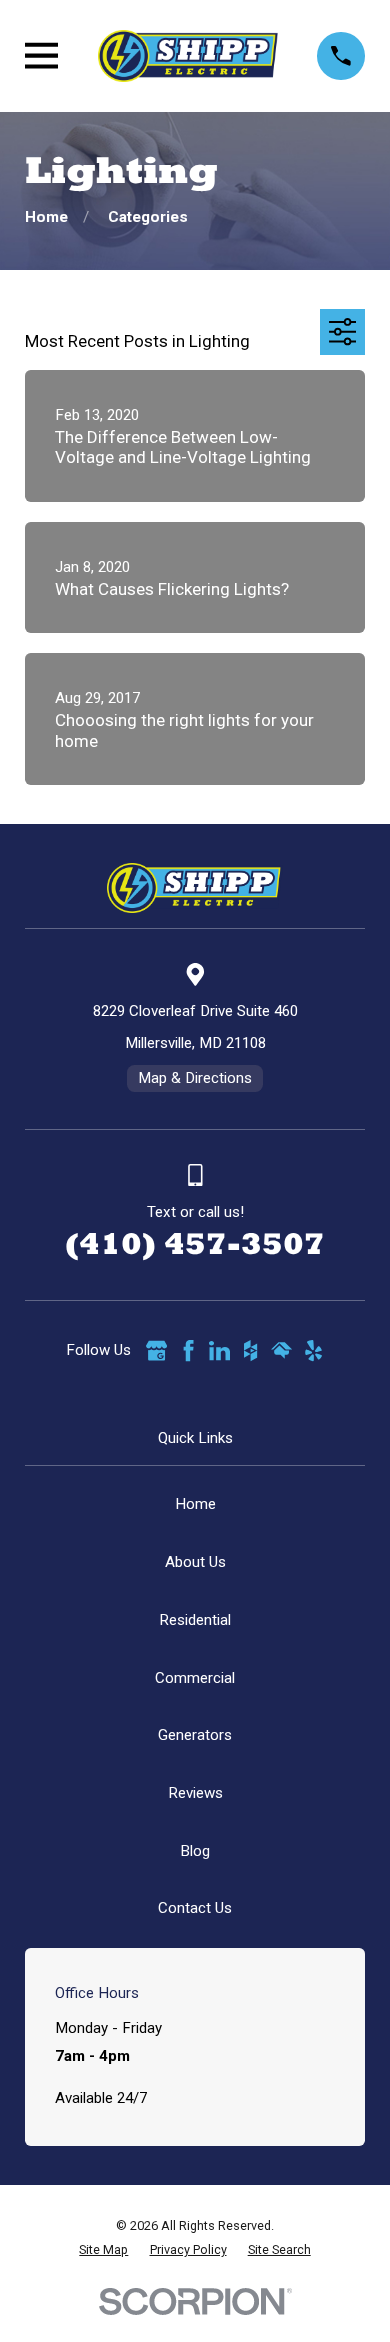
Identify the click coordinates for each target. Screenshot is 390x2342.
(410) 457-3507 (195, 1243)
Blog (195, 1851)
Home (195, 1504)
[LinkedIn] (219, 1350)
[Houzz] (250, 1350)
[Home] (188, 56)
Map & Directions (195, 1078)
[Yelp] (313, 1350)
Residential (195, 1620)
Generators (195, 1735)
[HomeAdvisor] (281, 1350)
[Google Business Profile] (156, 1350)
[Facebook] (188, 1350)
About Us (195, 1562)
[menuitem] (103, 2250)
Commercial (195, 1678)
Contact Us (195, 1908)
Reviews (195, 1793)
